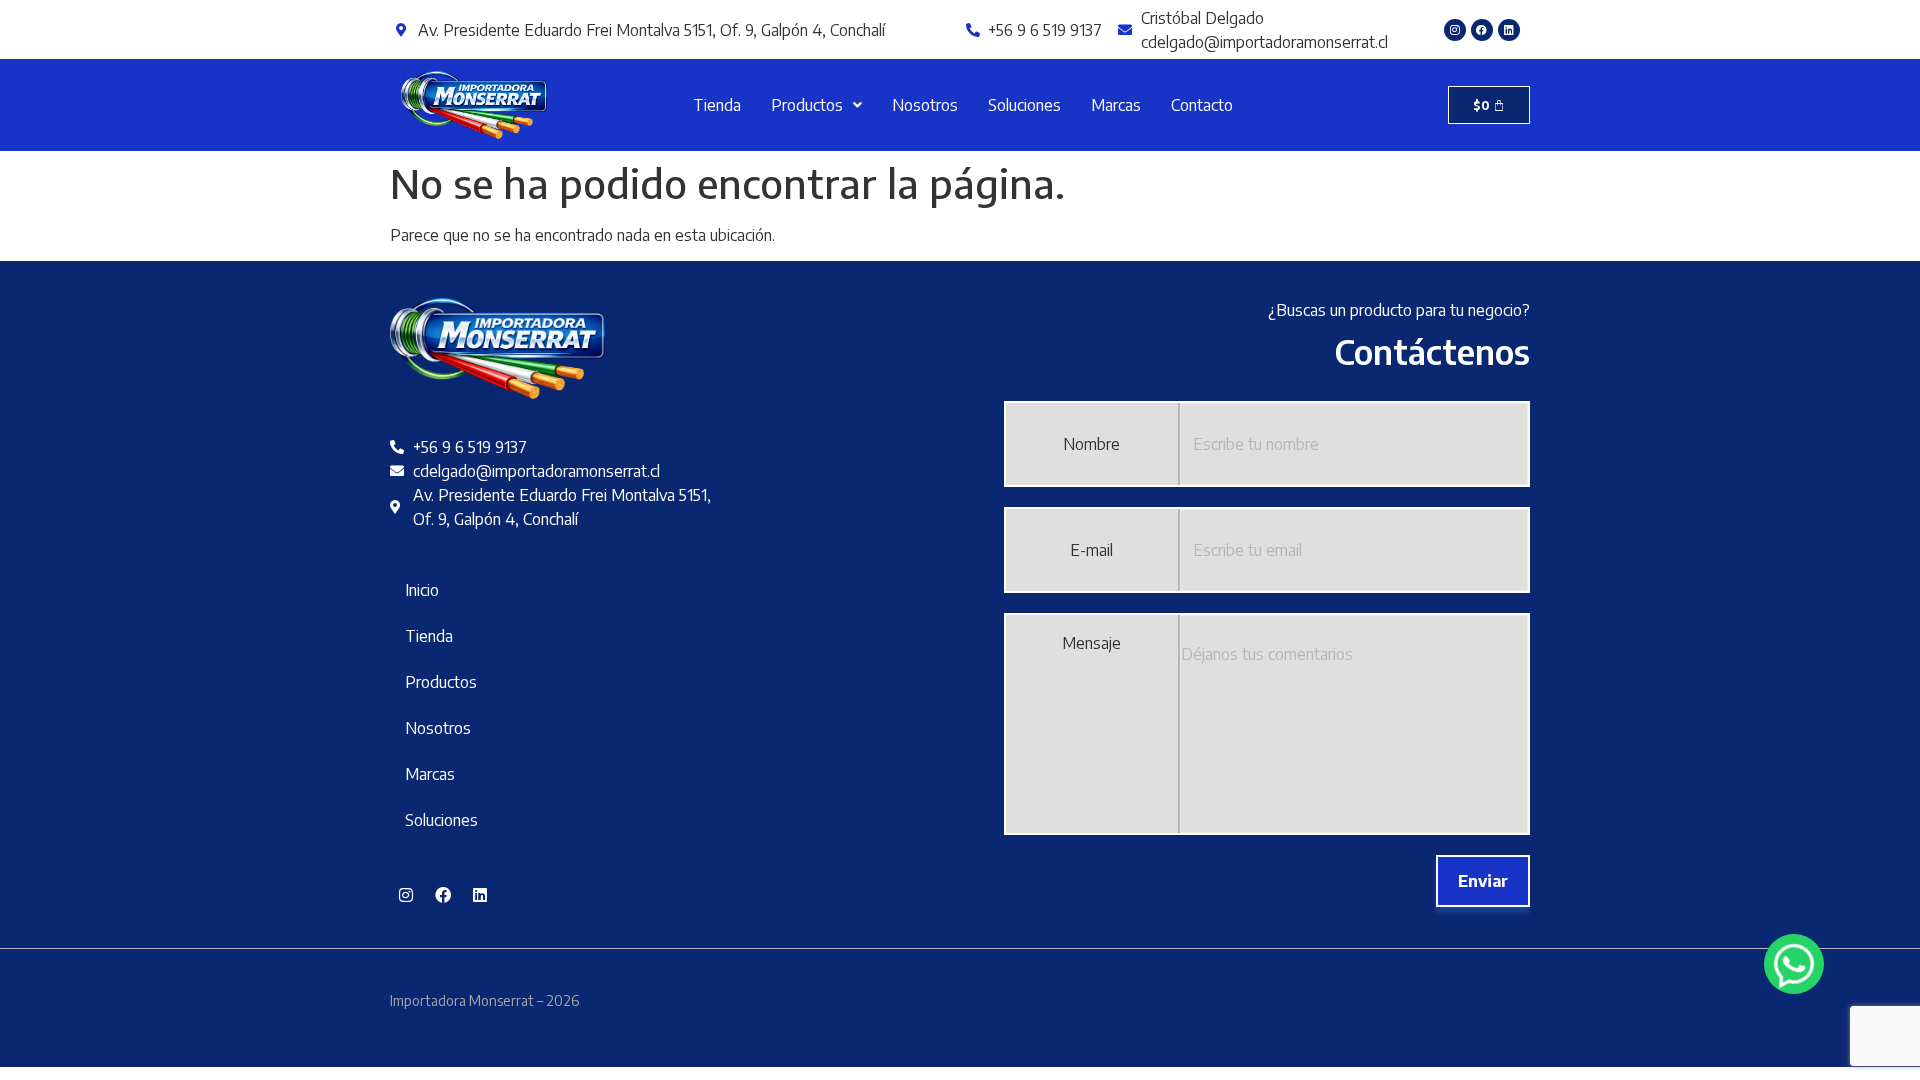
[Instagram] (1455, 30)
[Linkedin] (1509, 30)
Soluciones (1024, 105)
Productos (807, 105)
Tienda (717, 105)
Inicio (422, 590)
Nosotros (925, 105)
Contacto (1202, 105)
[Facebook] (1482, 30)
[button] (816, 105)
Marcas (1116, 105)
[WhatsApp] (1794, 964)
